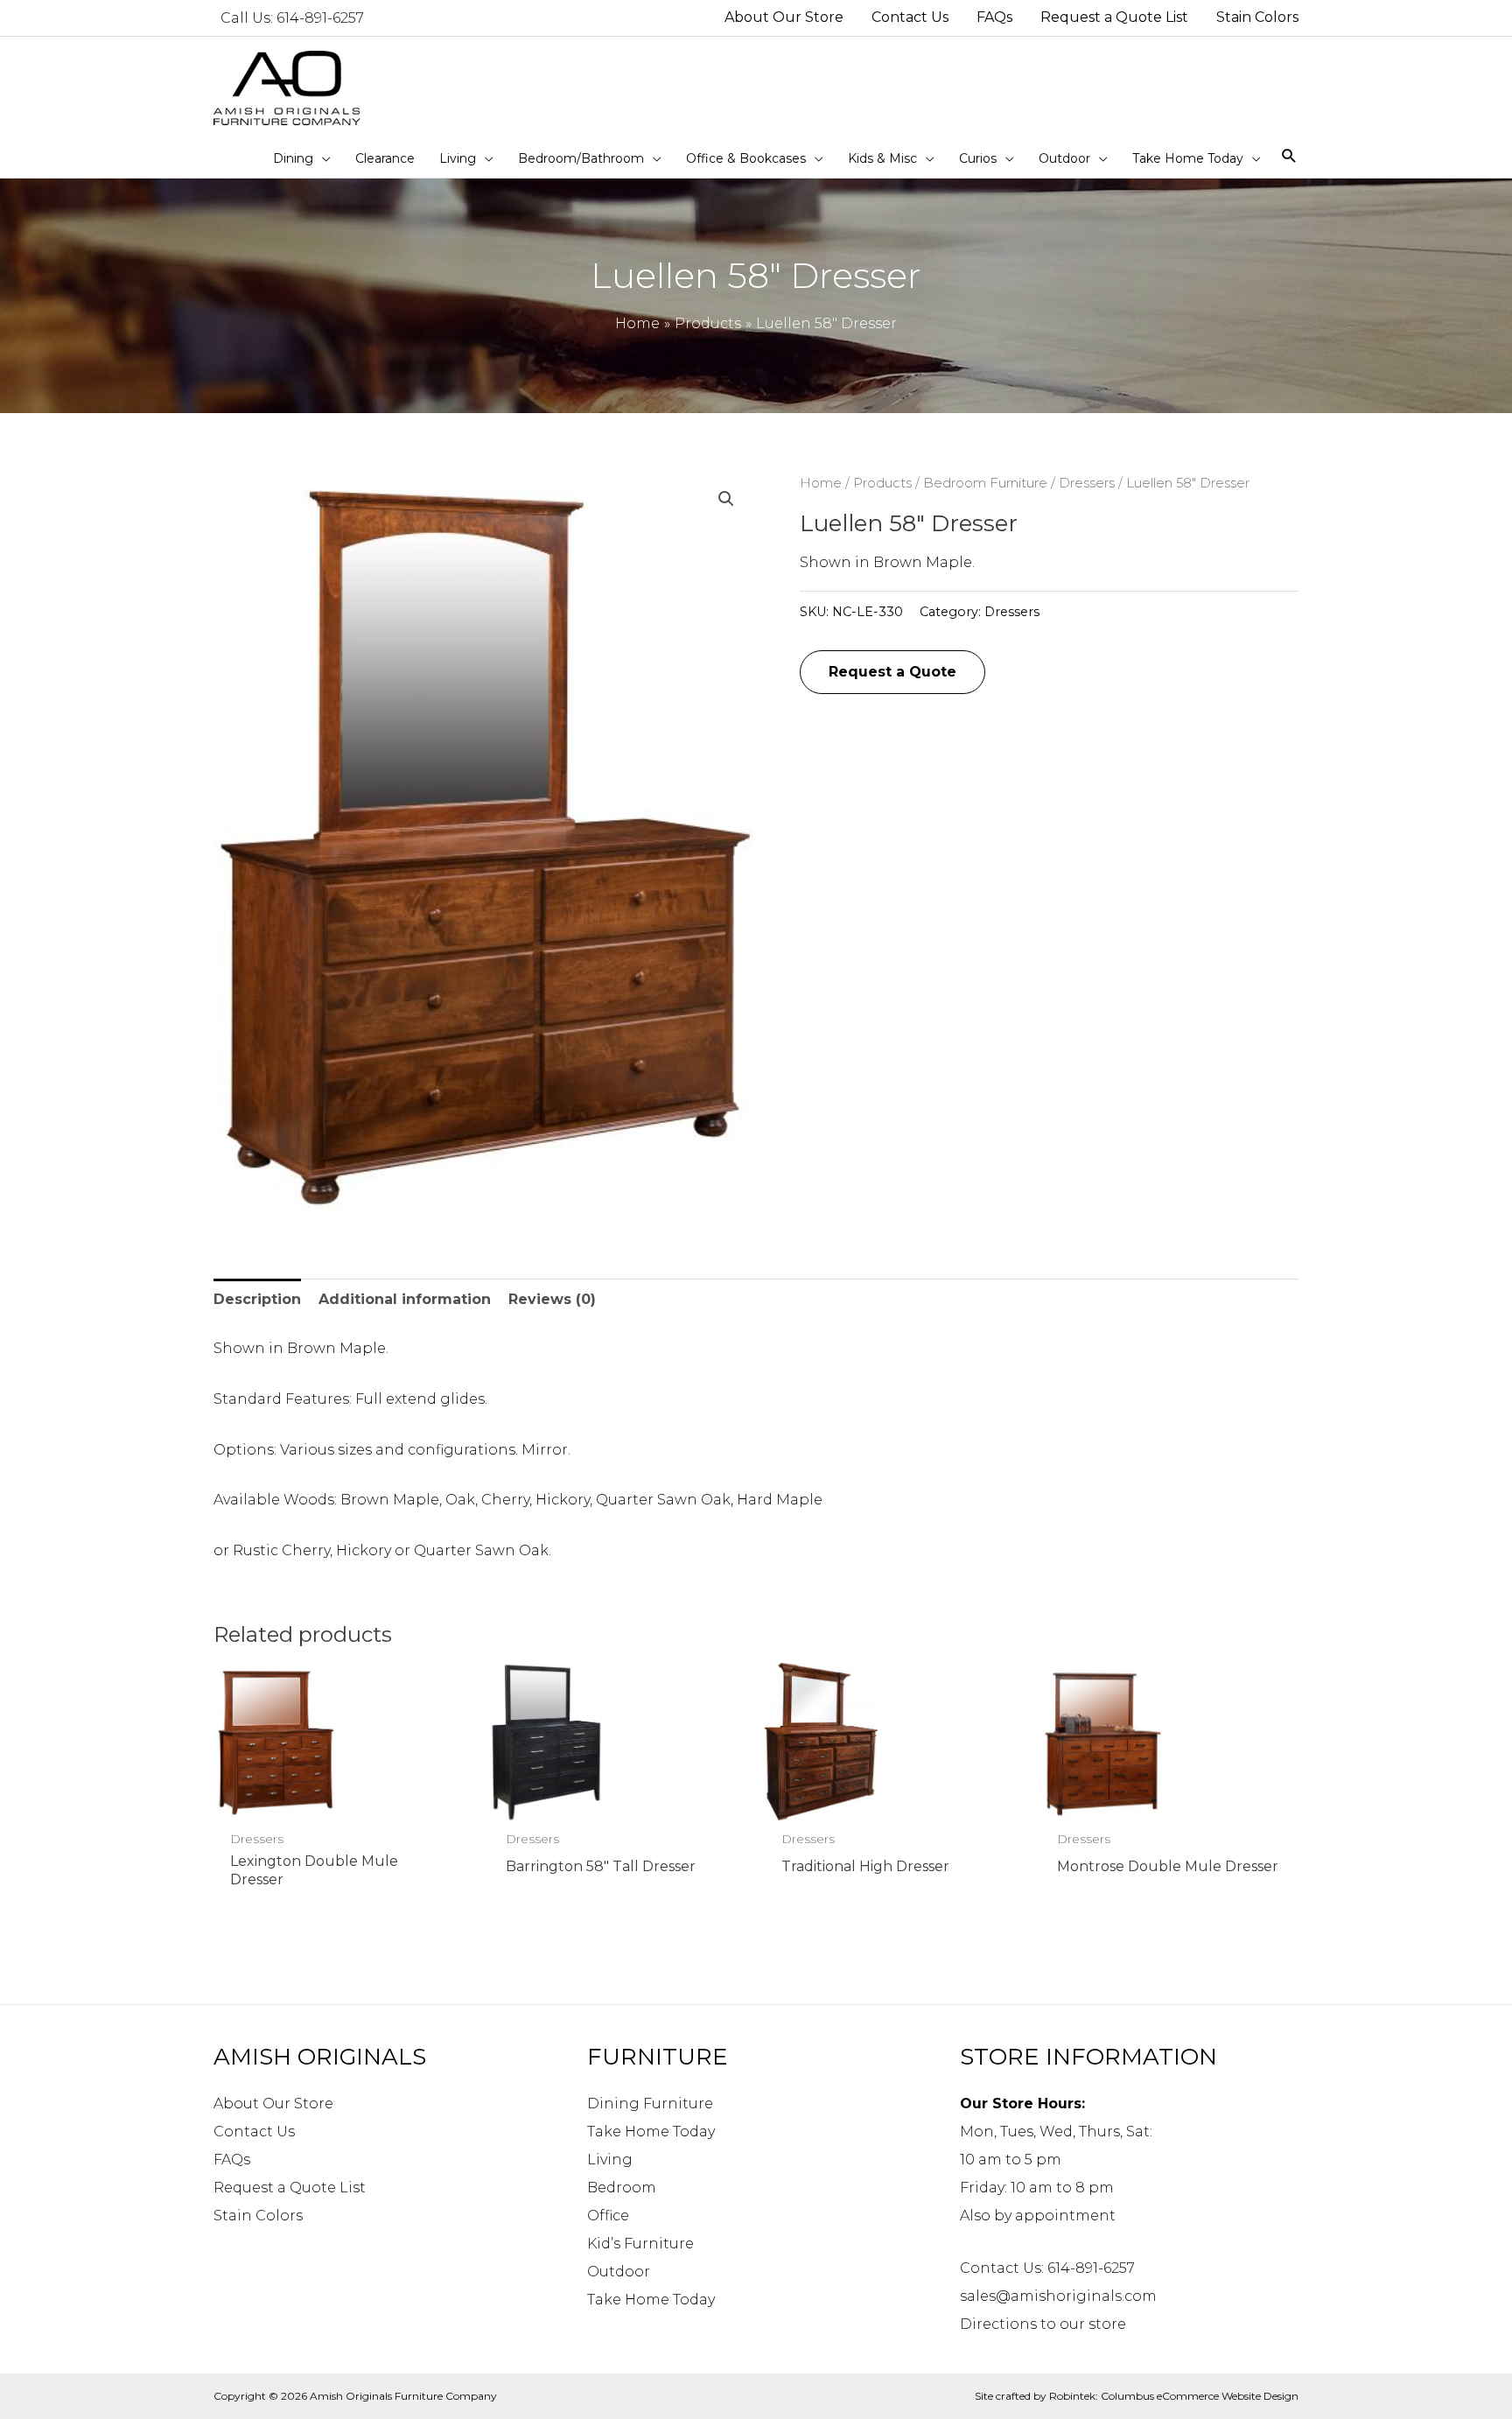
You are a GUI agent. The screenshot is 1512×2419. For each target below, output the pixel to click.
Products (882, 483)
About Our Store (273, 2103)
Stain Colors (258, 2216)
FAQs (232, 2160)
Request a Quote (892, 672)
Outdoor (619, 2272)
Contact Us (254, 2132)
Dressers (1087, 483)
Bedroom (622, 2188)
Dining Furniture (650, 2103)
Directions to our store (1043, 2324)
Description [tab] (257, 1299)
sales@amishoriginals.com (1058, 2296)
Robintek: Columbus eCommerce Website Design (1174, 2396)
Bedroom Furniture (985, 483)
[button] (726, 499)
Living (610, 2160)
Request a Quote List (290, 2188)
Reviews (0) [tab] (552, 1299)
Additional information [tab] (405, 1299)
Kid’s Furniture (640, 2244)
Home (821, 483)
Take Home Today (651, 2132)
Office (608, 2216)
